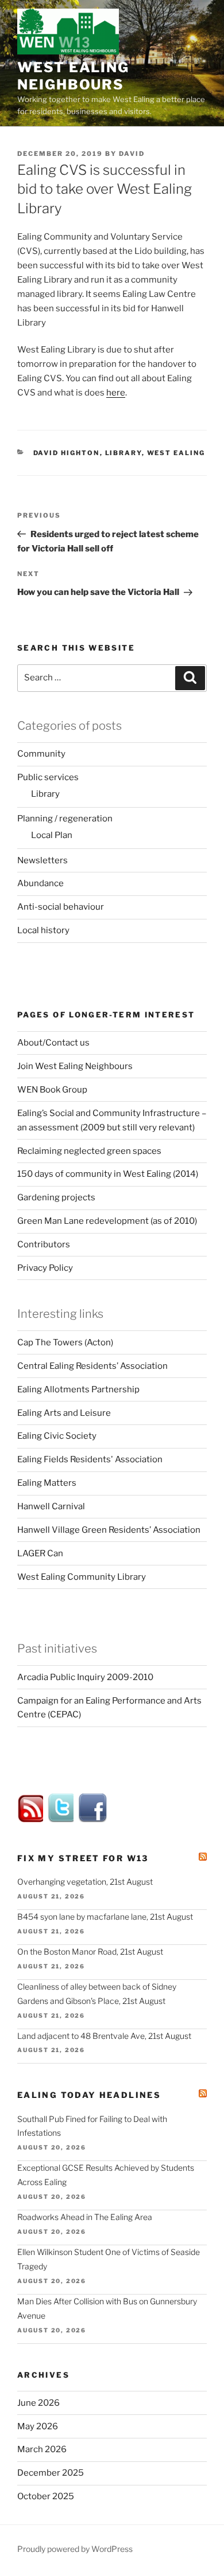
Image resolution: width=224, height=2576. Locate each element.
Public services (48, 777)
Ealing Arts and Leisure (64, 1413)
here (116, 393)
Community (41, 754)
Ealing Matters (47, 1483)
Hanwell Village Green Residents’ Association (109, 1530)
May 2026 (38, 2426)
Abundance (40, 883)
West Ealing (176, 453)
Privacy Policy (45, 1268)
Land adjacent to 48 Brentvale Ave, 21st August (104, 2036)
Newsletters (43, 860)
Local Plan (52, 835)
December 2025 (51, 2473)
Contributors (44, 1244)
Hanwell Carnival (51, 1506)
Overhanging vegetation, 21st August (85, 1882)
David (132, 154)
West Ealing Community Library (82, 1577)
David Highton (67, 453)
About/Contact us (53, 1043)
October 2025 (46, 2496)
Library (123, 453)
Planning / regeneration (65, 819)
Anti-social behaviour (61, 907)
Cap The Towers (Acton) (65, 1342)
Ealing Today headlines (89, 2095)
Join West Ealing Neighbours (75, 1066)
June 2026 (38, 2403)
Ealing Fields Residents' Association (90, 1459)
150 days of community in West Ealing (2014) (108, 1174)
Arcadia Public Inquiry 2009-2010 (85, 1677)
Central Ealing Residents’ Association (92, 1366)
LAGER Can (40, 1553)
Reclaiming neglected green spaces (89, 1151)
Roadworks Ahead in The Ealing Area (85, 2217)
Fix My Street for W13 (83, 1858)
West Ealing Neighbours (73, 76)
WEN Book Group (52, 1090)
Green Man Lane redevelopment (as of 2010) (107, 1221)
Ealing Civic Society (57, 1436)
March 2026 (42, 2449)
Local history (43, 930)
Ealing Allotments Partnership (78, 1389)
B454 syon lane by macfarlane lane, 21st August (105, 1917)
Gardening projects (56, 1197)
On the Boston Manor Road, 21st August (90, 1951)
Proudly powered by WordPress (75, 2549)
